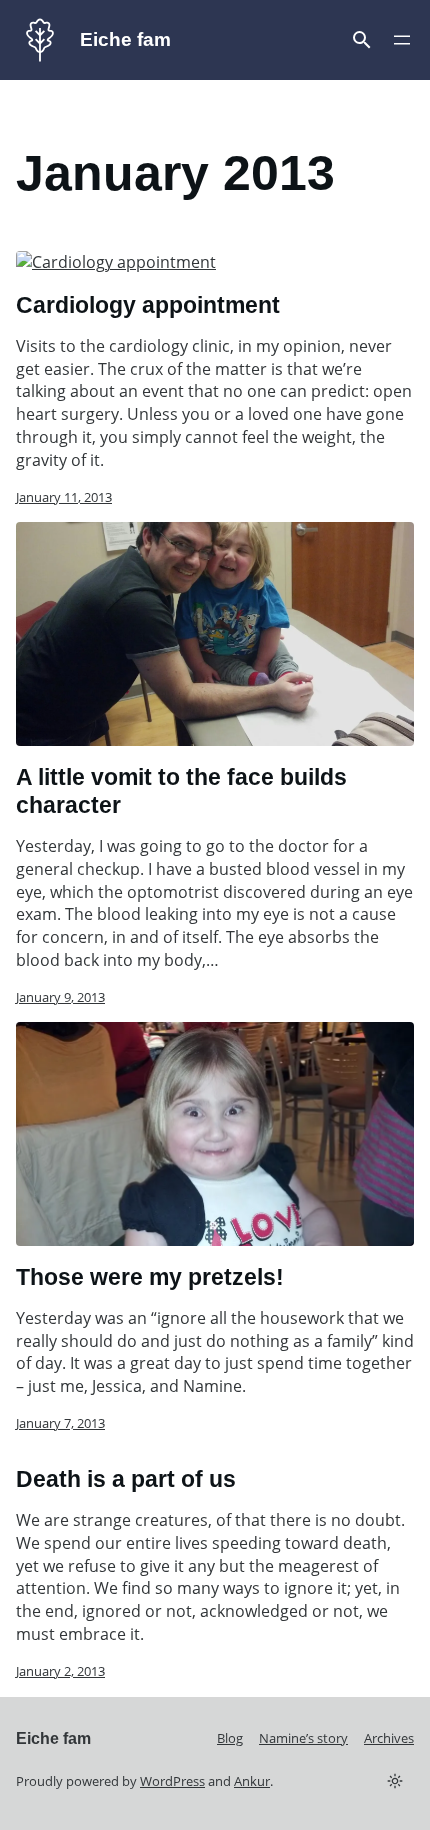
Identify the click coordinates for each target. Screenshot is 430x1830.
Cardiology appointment (148, 305)
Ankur (252, 1781)
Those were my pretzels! (150, 1277)
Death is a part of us (126, 1479)
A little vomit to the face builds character (181, 791)
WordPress (172, 1781)
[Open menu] (362, 40)
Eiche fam (125, 39)
